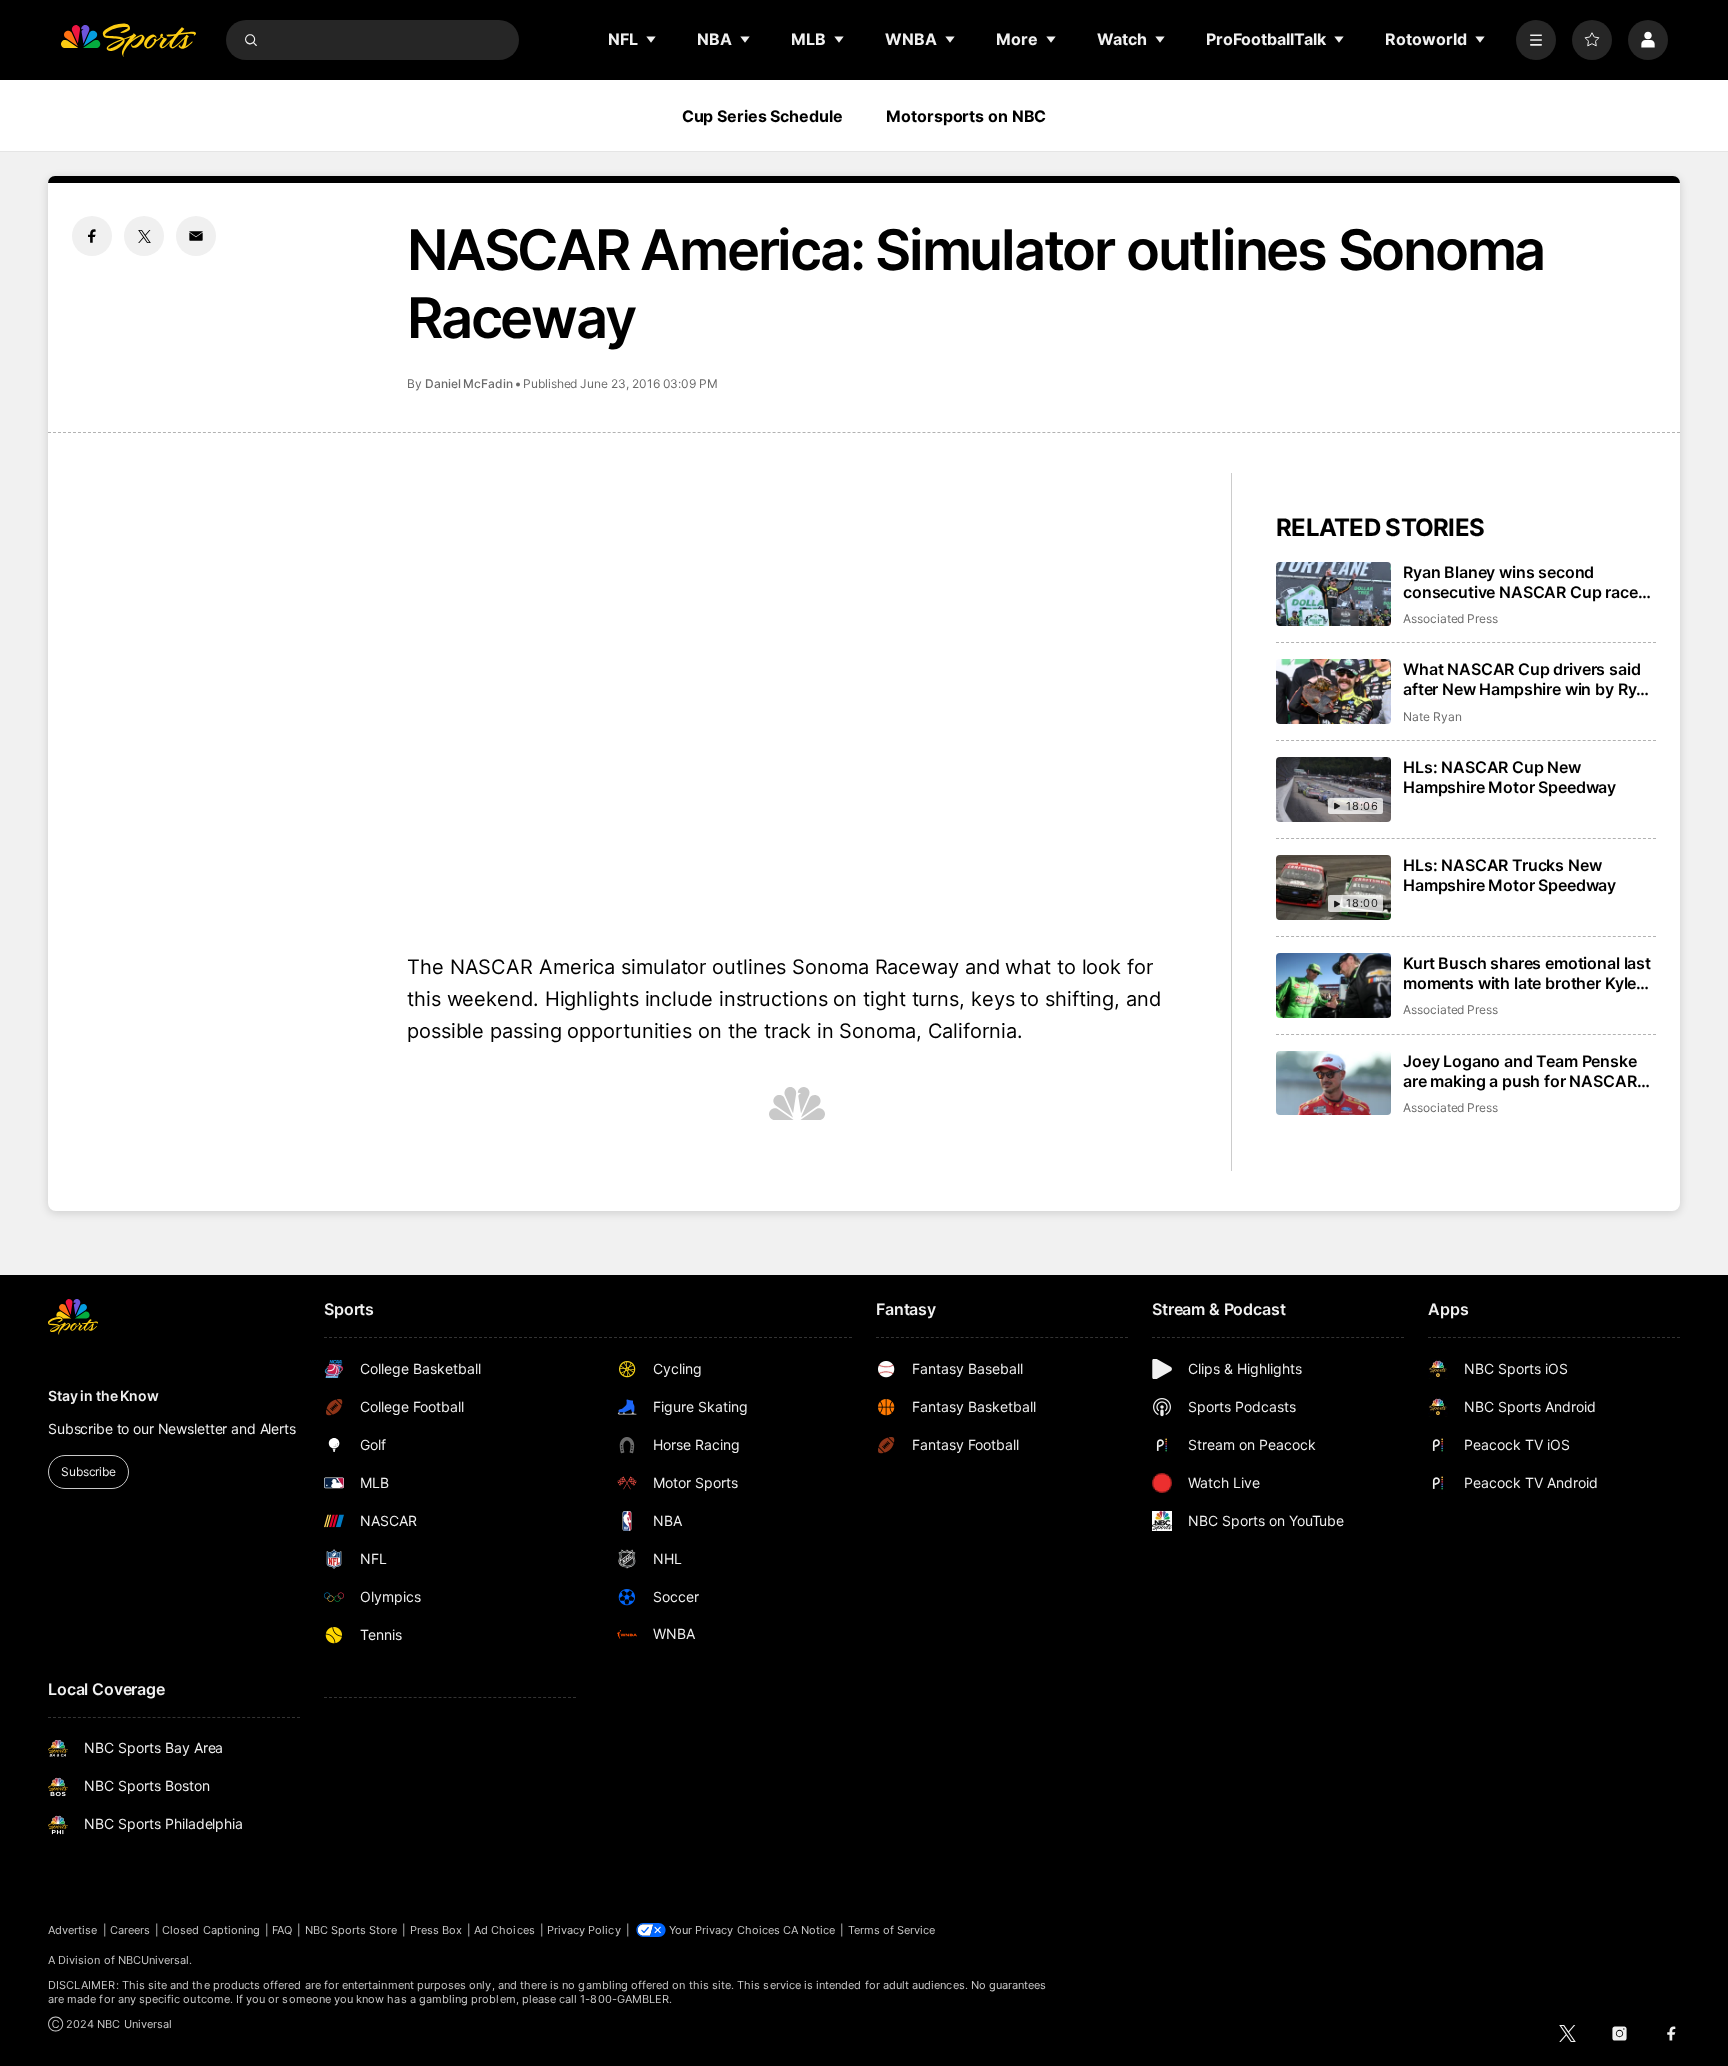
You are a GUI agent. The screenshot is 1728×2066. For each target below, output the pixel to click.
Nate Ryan (1432, 716)
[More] (1536, 40)
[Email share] (196, 236)
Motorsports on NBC (966, 116)
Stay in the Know (103, 1395)
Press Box (436, 1930)
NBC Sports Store (351, 1930)
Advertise (73, 1930)
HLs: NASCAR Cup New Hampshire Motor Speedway (1509, 777)
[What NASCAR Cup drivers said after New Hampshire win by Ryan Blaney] (1333, 691)
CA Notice (809, 1930)
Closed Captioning (211, 1930)
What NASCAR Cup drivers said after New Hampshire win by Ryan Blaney (1529, 679)
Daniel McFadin (469, 383)
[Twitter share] (144, 236)
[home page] (128, 40)
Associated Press (1450, 618)
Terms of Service (892, 1930)
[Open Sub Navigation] (652, 39)
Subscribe (88, 1471)
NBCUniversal (154, 1960)
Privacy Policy (584, 1930)
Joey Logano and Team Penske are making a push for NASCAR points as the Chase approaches (1524, 1071)
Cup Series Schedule (762, 116)
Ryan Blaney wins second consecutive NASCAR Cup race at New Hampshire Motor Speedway (1520, 582)
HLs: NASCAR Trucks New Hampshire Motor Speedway (1509, 875)
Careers (130, 1930)
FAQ (282, 1930)
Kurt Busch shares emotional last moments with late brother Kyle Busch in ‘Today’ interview (1527, 973)
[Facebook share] (92, 236)
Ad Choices (504, 1930)
